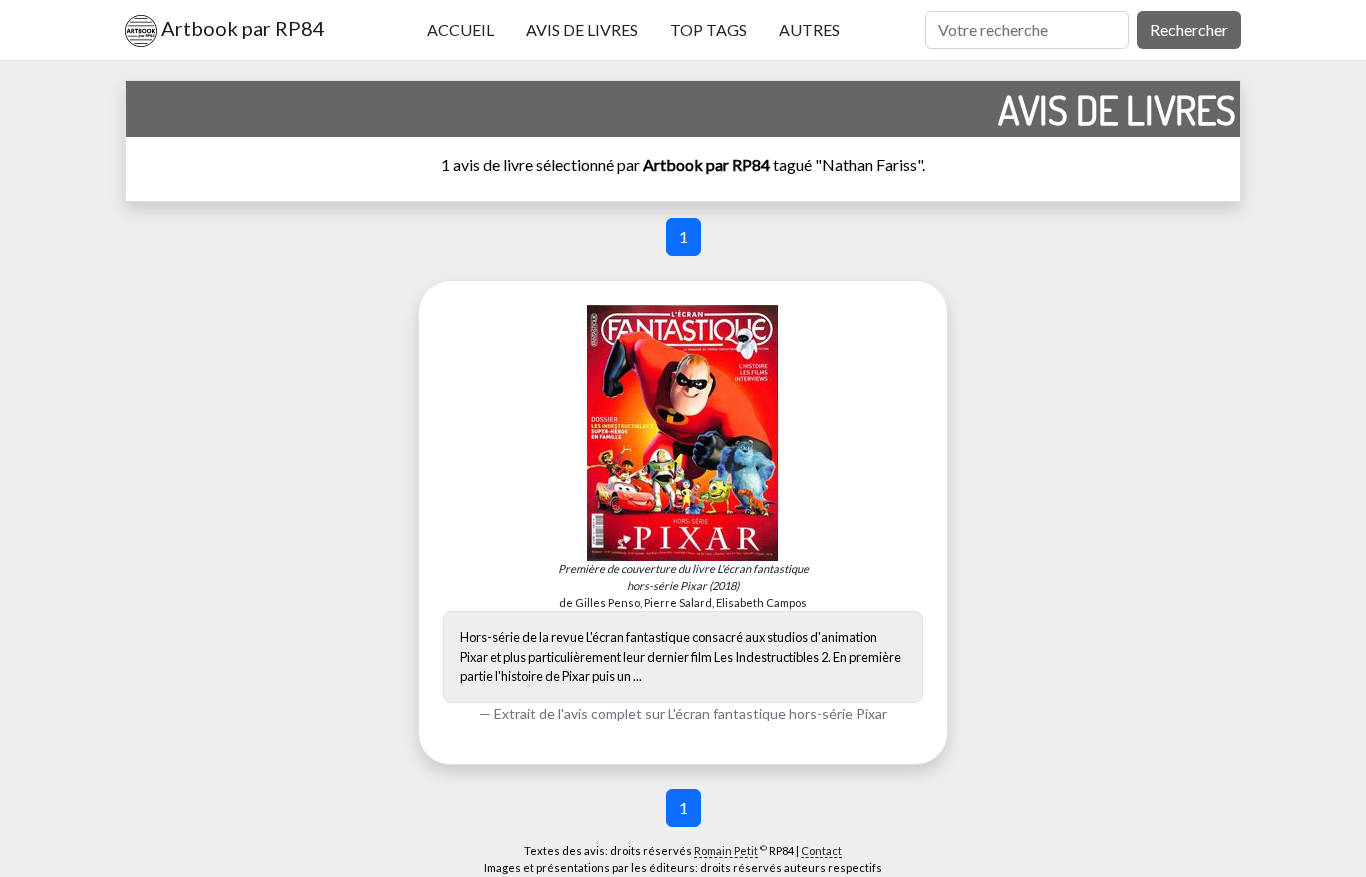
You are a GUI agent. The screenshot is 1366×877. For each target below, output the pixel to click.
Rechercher (1189, 29)
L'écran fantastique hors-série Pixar (777, 713)
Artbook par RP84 (241, 28)
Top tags (708, 29)
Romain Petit (726, 850)
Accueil (460, 29)
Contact (821, 850)
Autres (809, 29)
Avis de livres (582, 29)
